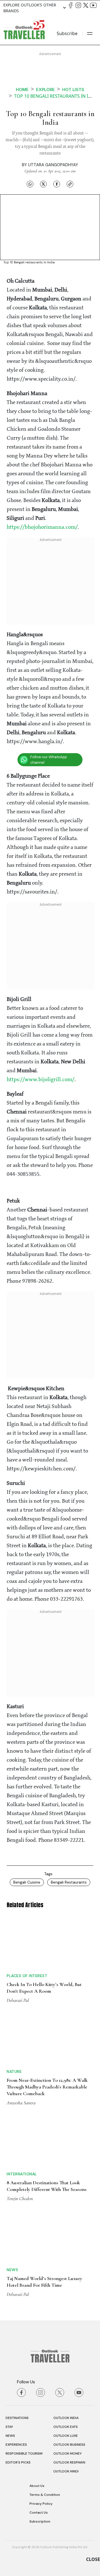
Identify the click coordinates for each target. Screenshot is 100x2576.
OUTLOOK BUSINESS (69, 2445)
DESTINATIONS (17, 2418)
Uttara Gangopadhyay (53, 165)
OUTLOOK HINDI (66, 2471)
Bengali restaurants (69, 1882)
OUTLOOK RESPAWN (69, 2462)
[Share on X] (43, 184)
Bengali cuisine (27, 1882)
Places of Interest (27, 1976)
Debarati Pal (18, 2000)
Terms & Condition (45, 2495)
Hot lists (73, 90)
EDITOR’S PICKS (18, 2462)
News (12, 2270)
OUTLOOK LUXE (66, 2436)
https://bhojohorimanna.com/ (42, 527)
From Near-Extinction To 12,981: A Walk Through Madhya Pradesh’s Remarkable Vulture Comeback (47, 2087)
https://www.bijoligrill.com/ (41, 1080)
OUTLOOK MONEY (67, 2453)
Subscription (40, 2521)
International (22, 2174)
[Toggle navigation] (90, 33)
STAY (9, 2427)
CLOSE (93, 2559)
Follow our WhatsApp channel (49, 760)
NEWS (10, 2436)
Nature (14, 2071)
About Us (37, 2486)
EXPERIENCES (16, 2445)
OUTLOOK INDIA (66, 2418)
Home (22, 90)
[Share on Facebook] (57, 184)
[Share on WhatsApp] (30, 184)
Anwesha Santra (21, 2103)
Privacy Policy (41, 2504)
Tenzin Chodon (20, 2198)
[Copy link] (70, 184)
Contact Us (39, 2513)
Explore (45, 90)
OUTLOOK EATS (66, 2427)
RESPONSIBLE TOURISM (24, 2453)
